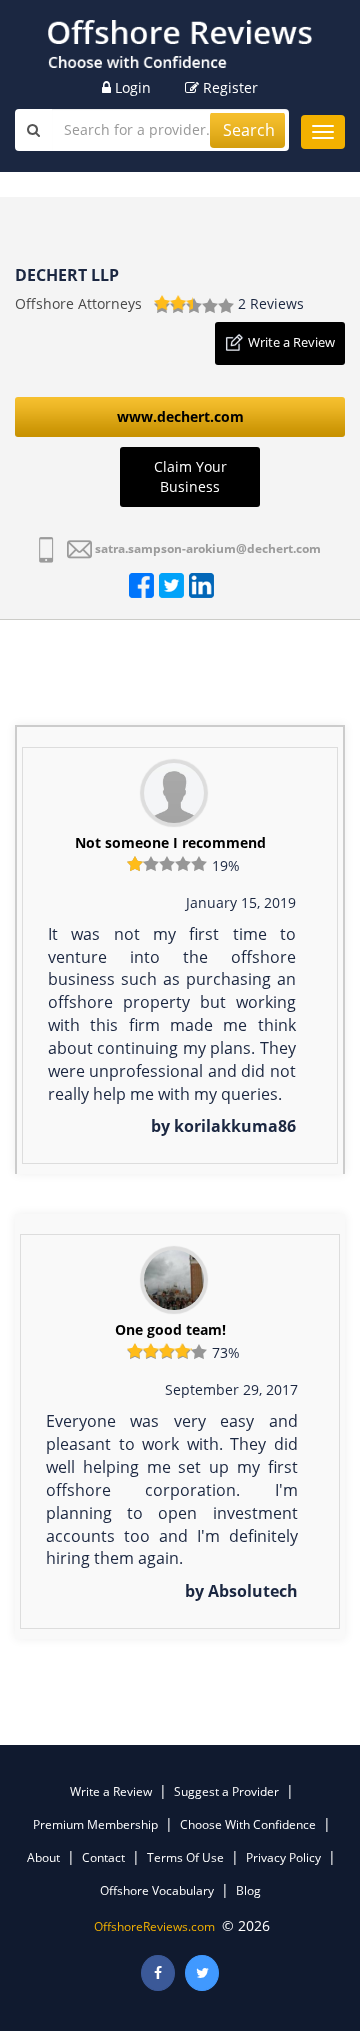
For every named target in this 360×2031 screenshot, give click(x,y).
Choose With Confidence (248, 1824)
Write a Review (291, 342)
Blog (248, 1890)
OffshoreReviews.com (154, 1926)
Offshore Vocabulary (157, 1890)
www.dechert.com (180, 416)
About (43, 1857)
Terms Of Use (185, 1857)
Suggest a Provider (226, 1791)
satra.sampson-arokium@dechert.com (208, 548)
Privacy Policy (283, 1857)
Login (131, 87)
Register (228, 87)
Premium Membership (95, 1824)
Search (249, 130)
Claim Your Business (190, 476)
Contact (103, 1857)
